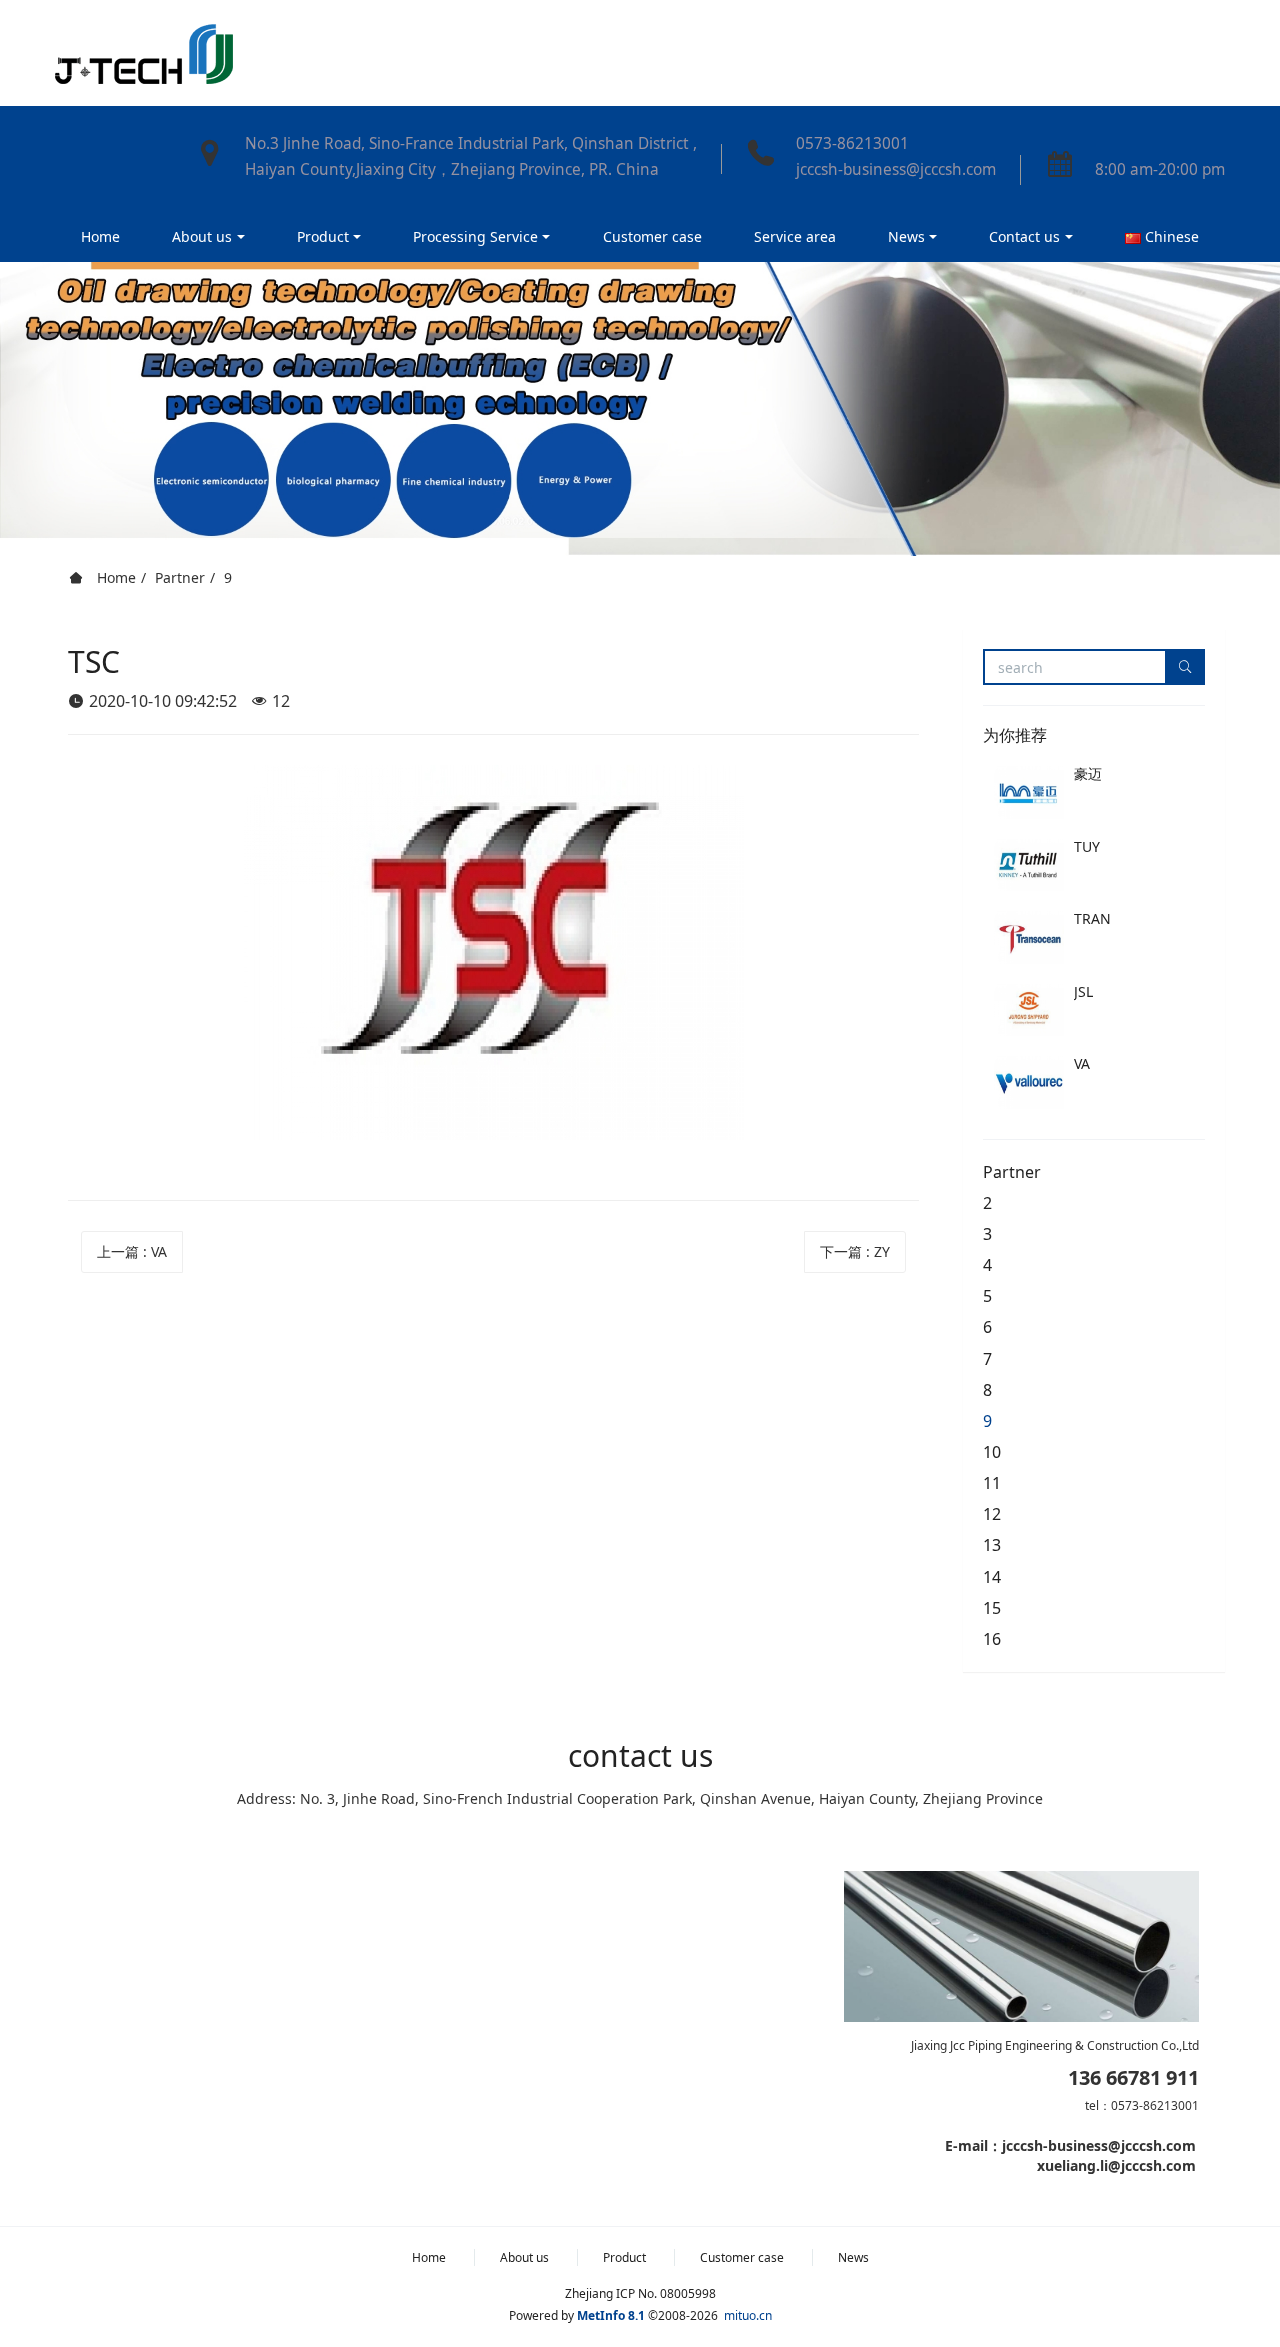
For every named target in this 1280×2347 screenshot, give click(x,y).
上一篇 (132, 1251)
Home (100, 236)
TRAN (1092, 918)
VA (1082, 1063)
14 (992, 1577)
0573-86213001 (852, 143)
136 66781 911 (1133, 2078)
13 (992, 1545)
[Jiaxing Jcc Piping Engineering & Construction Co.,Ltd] (144, 53)
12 (992, 1514)
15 (992, 1608)
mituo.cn (748, 2315)
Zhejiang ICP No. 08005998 (640, 2293)
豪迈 (1088, 773)
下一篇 (855, 1251)
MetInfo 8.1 (611, 2315)
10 (992, 1452)
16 (992, 1639)
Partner (180, 577)
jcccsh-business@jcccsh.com (896, 169)
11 (992, 1483)
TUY (1087, 846)
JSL (1083, 991)
